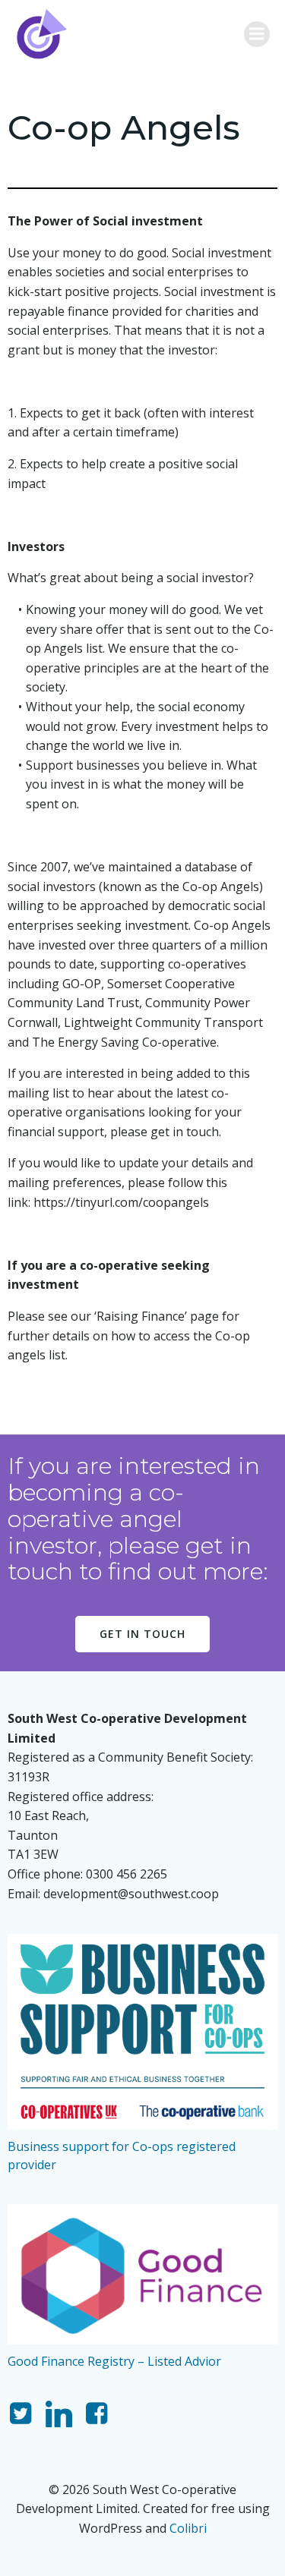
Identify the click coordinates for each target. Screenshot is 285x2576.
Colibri (188, 2528)
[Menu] (257, 34)
